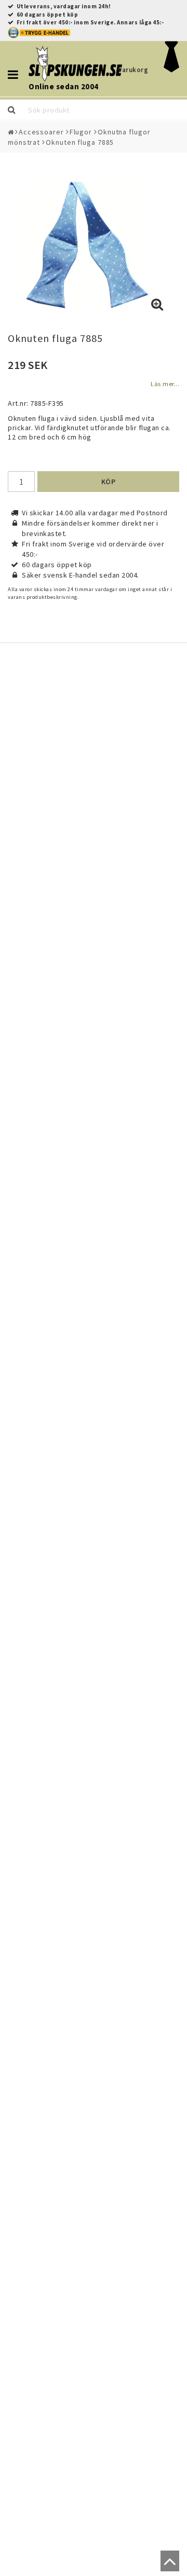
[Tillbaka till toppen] (168, 2566)
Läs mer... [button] (165, 384)
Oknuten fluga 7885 (80, 142)
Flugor (81, 132)
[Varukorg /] (172, 70)
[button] (157, 305)
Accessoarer (41, 132)
